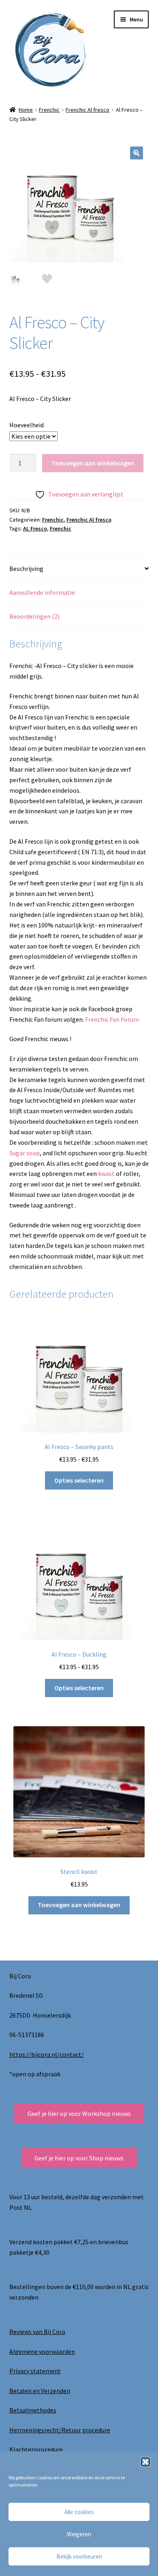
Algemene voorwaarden (42, 2351)
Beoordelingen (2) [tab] (34, 616)
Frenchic (49, 110)
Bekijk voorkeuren (79, 2556)
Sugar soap (25, 1153)
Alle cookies (79, 2512)
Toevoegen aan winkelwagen (93, 463)
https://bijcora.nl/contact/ (47, 2054)
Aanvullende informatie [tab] (42, 592)
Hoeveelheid (27, 425)
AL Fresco (35, 528)
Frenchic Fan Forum (112, 1019)
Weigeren (79, 2534)
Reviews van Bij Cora (37, 2332)
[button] (145, 2462)
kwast (107, 1173)
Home (26, 110)
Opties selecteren (79, 1480)
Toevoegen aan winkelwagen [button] (79, 1905)
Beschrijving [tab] (26, 569)
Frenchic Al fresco (88, 110)
